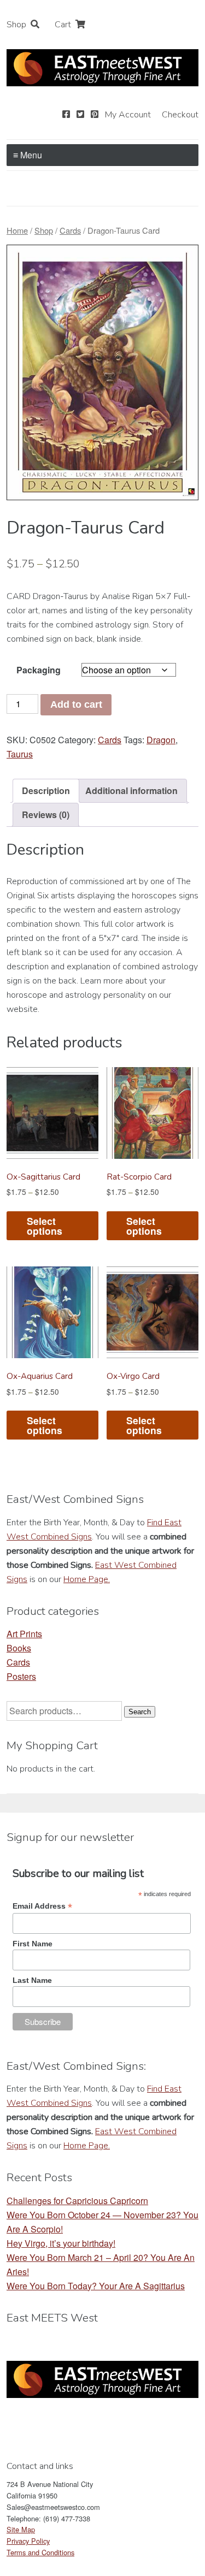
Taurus (20, 754)
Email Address (42, 1906)
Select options (45, 1226)
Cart (63, 25)
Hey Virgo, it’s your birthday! (61, 2243)
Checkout (180, 115)
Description (46, 790)
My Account (128, 115)
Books (19, 1648)
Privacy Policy (28, 2541)
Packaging (39, 670)
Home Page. (87, 1579)
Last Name (32, 1980)
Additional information (131, 790)
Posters (21, 1676)
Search (140, 1712)
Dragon (161, 740)
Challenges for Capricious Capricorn (77, 2201)
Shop (16, 25)
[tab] (46, 791)
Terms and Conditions (40, 2552)
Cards (70, 230)
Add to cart (76, 704)
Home (17, 230)
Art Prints (24, 1634)
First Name (33, 1944)
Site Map (21, 2529)
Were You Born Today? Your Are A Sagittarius (96, 2286)
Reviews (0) (46, 815)
